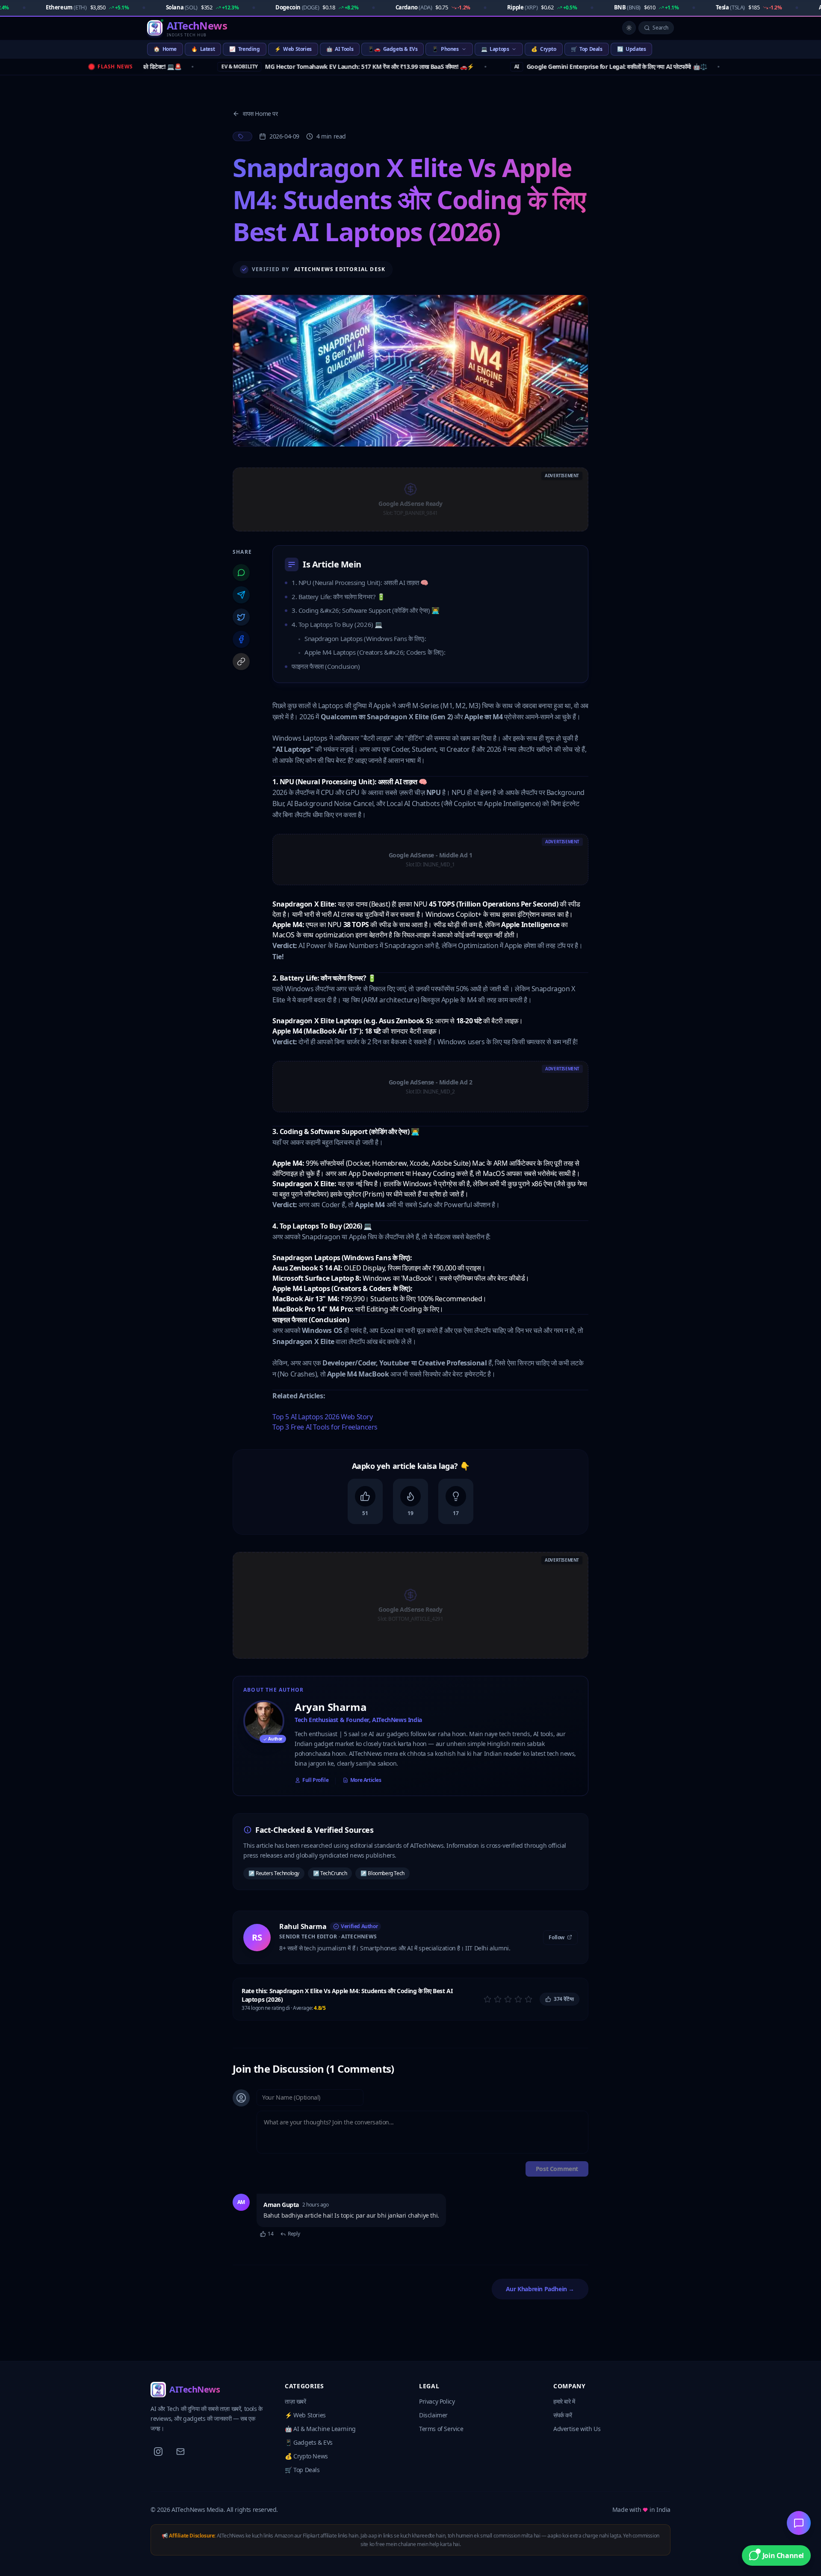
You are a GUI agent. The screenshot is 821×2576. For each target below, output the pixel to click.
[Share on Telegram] (241, 595)
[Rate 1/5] (487, 1999)
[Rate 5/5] (529, 1999)
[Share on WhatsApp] (241, 573)
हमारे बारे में (564, 2401)
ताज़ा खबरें (295, 2401)
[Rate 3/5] (508, 1999)
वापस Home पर (260, 114)
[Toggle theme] (629, 28)
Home (165, 49)
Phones (445, 49)
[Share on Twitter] (241, 617)
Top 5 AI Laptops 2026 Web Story (323, 1417)
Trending (244, 49)
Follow (557, 1937)
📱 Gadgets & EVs (309, 2442)
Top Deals (587, 49)
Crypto (543, 49)
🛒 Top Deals (302, 2470)
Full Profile (315, 1780)
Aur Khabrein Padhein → (540, 2289)
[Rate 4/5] (518, 1999)
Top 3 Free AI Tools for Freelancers (325, 1427)
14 (270, 2234)
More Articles (366, 1780)
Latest (203, 49)
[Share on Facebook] (241, 639)
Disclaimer (433, 2415)
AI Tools (340, 49)
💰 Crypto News (306, 2456)
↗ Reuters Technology (274, 1873)
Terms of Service (441, 2429)
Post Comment (557, 2169)
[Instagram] (158, 2452)
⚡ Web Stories (305, 2415)
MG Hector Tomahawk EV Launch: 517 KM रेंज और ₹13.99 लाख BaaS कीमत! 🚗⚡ (286, 66)
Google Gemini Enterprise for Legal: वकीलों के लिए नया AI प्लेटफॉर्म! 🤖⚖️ (549, 66)
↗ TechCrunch (330, 1873)
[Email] (180, 2452)
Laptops (495, 49)
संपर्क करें (563, 2415)
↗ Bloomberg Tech (382, 1873)
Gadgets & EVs (393, 49)
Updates (632, 49)
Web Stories (293, 49)
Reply (294, 2234)
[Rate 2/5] (498, 1999)
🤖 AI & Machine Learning (320, 2429)
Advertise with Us (577, 2429)
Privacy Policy (437, 2401)
